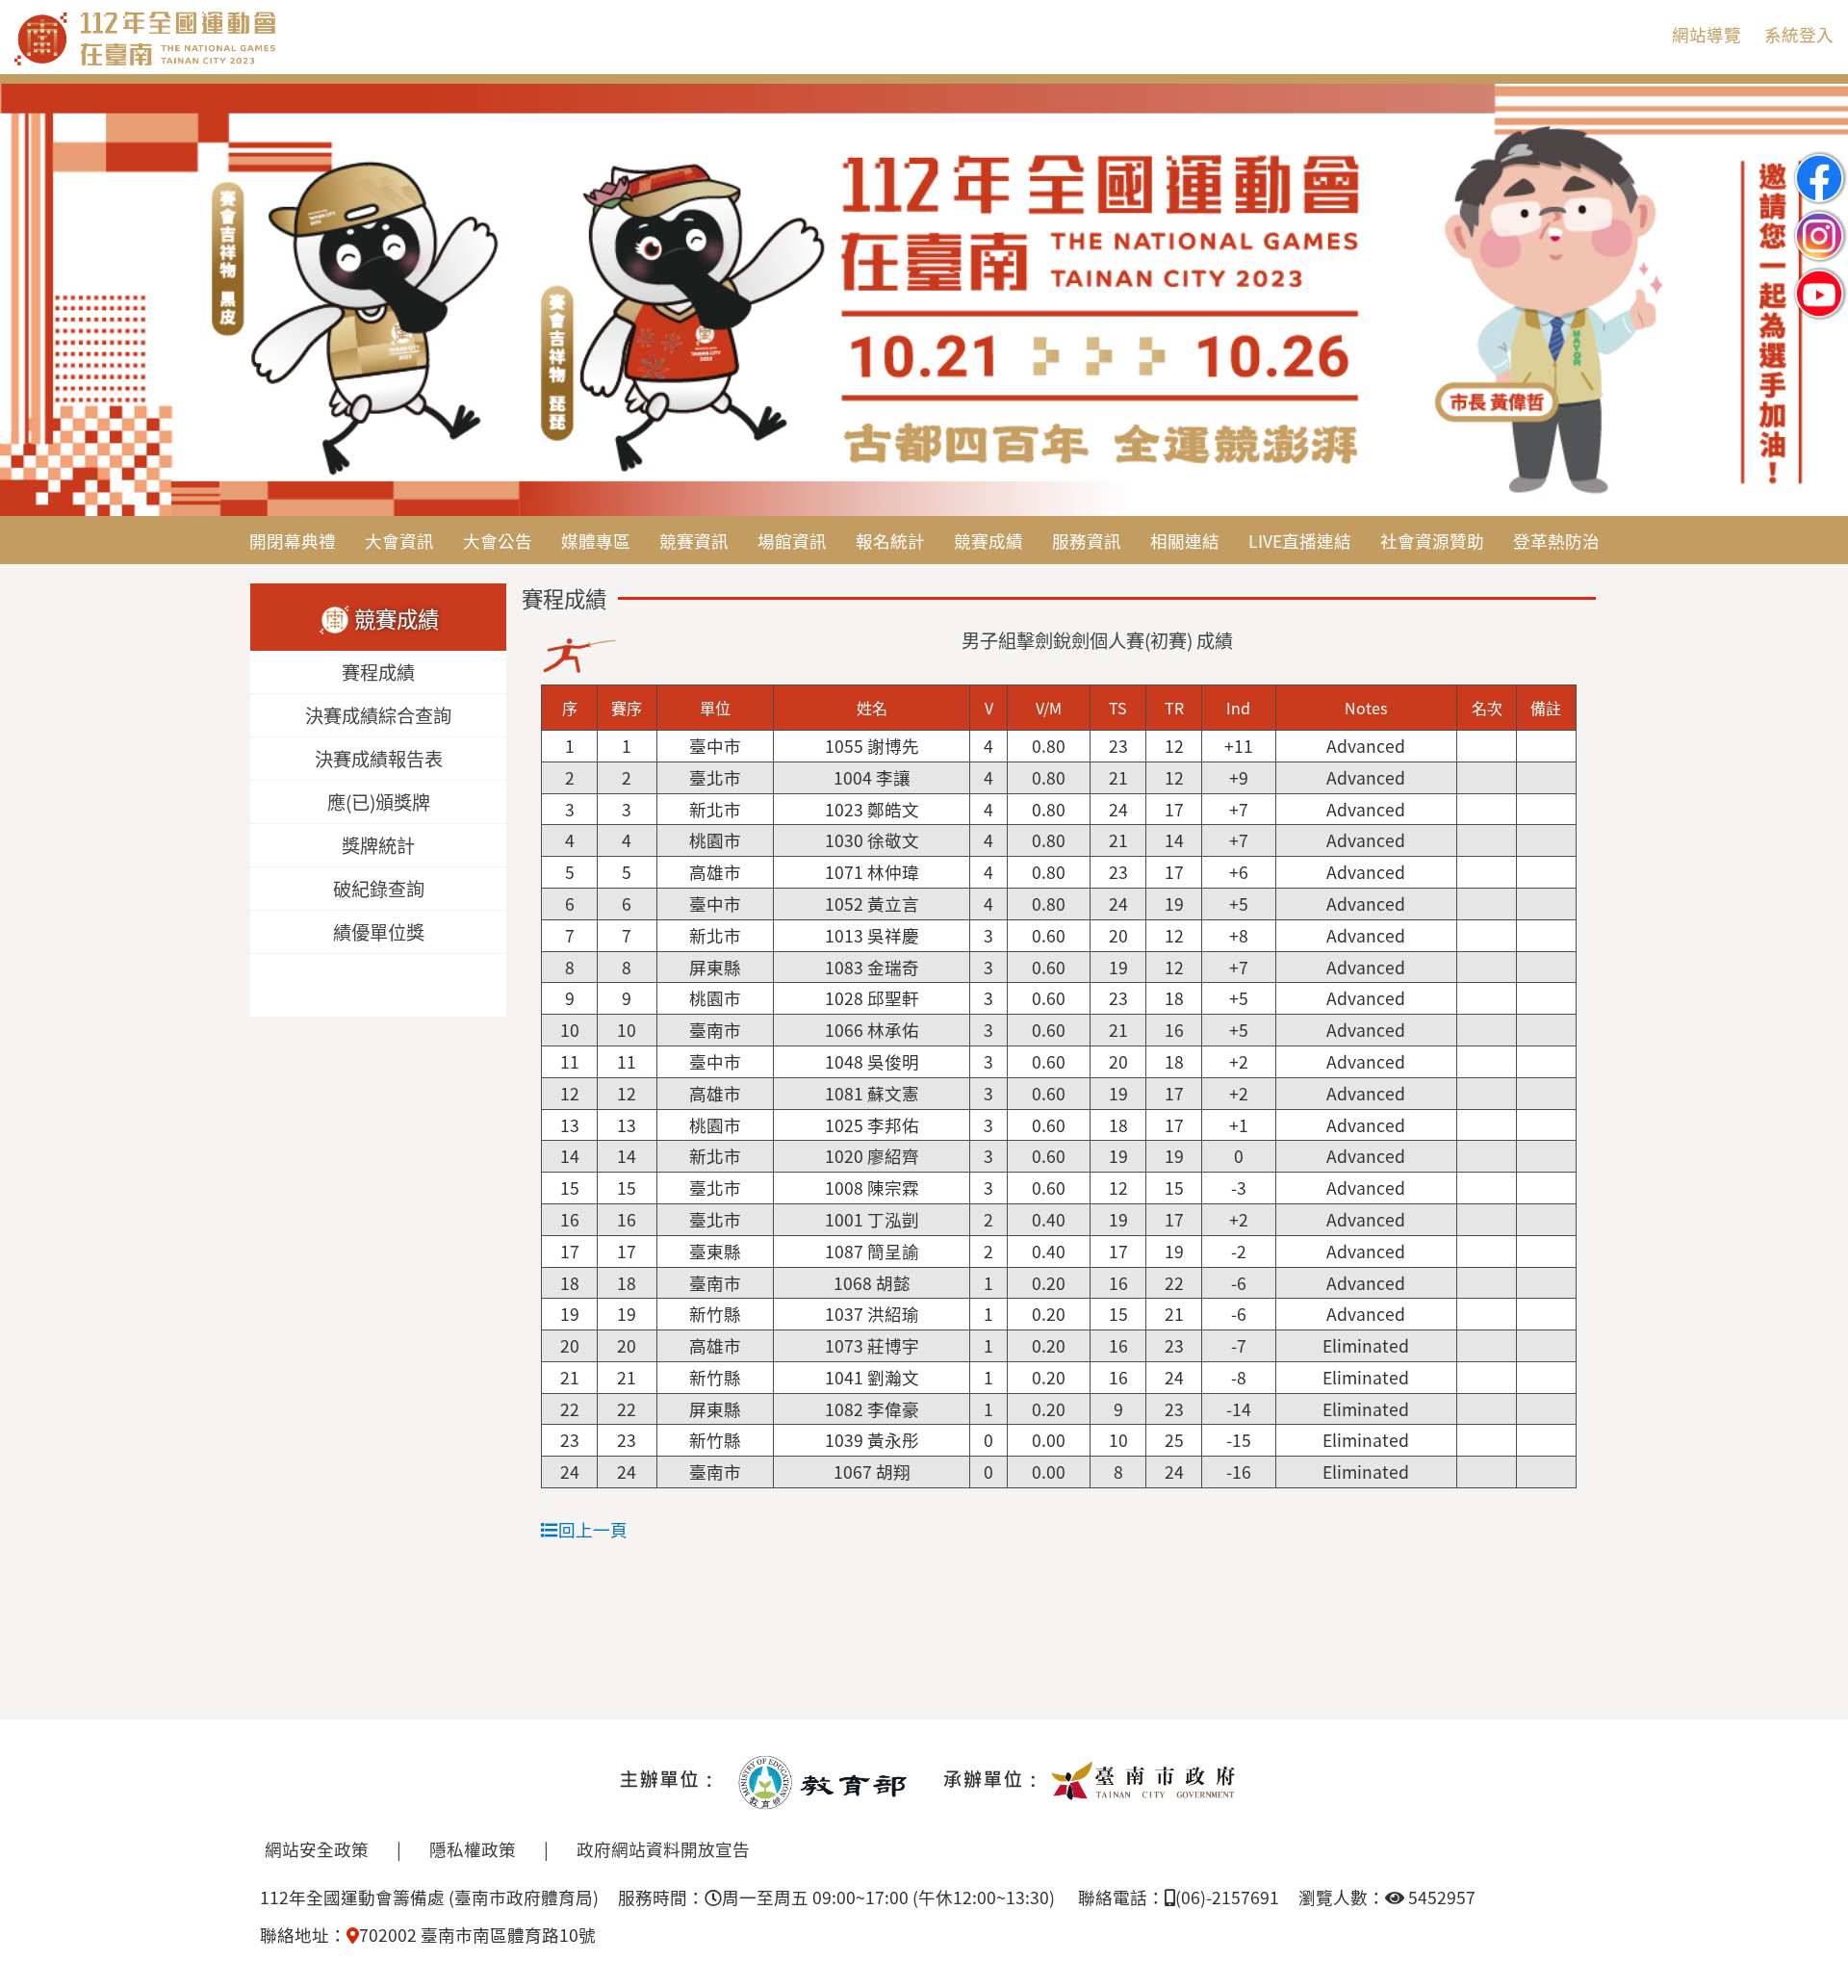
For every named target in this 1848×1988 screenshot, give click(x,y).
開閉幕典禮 (293, 541)
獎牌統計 (378, 846)
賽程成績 (378, 673)
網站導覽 (1707, 34)
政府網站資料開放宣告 (663, 1849)
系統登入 (1799, 34)
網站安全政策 (317, 1849)
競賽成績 (988, 541)
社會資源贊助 (1432, 541)
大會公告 (498, 541)
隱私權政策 (473, 1849)
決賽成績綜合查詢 (378, 716)
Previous (34, 301)
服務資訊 (1087, 541)
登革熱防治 (1556, 541)
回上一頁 (593, 1529)
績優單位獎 (379, 933)
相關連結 (1185, 541)
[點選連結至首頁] (924, 301)
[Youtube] (1819, 278)
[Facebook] (1819, 162)
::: (1642, 34)
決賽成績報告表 (379, 760)
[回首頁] (226, 62)
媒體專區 (596, 541)
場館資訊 (792, 541)
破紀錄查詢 (379, 890)
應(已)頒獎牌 (379, 803)
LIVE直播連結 (1300, 541)
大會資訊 (399, 541)
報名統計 (890, 541)
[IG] (1819, 220)
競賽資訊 (694, 541)
